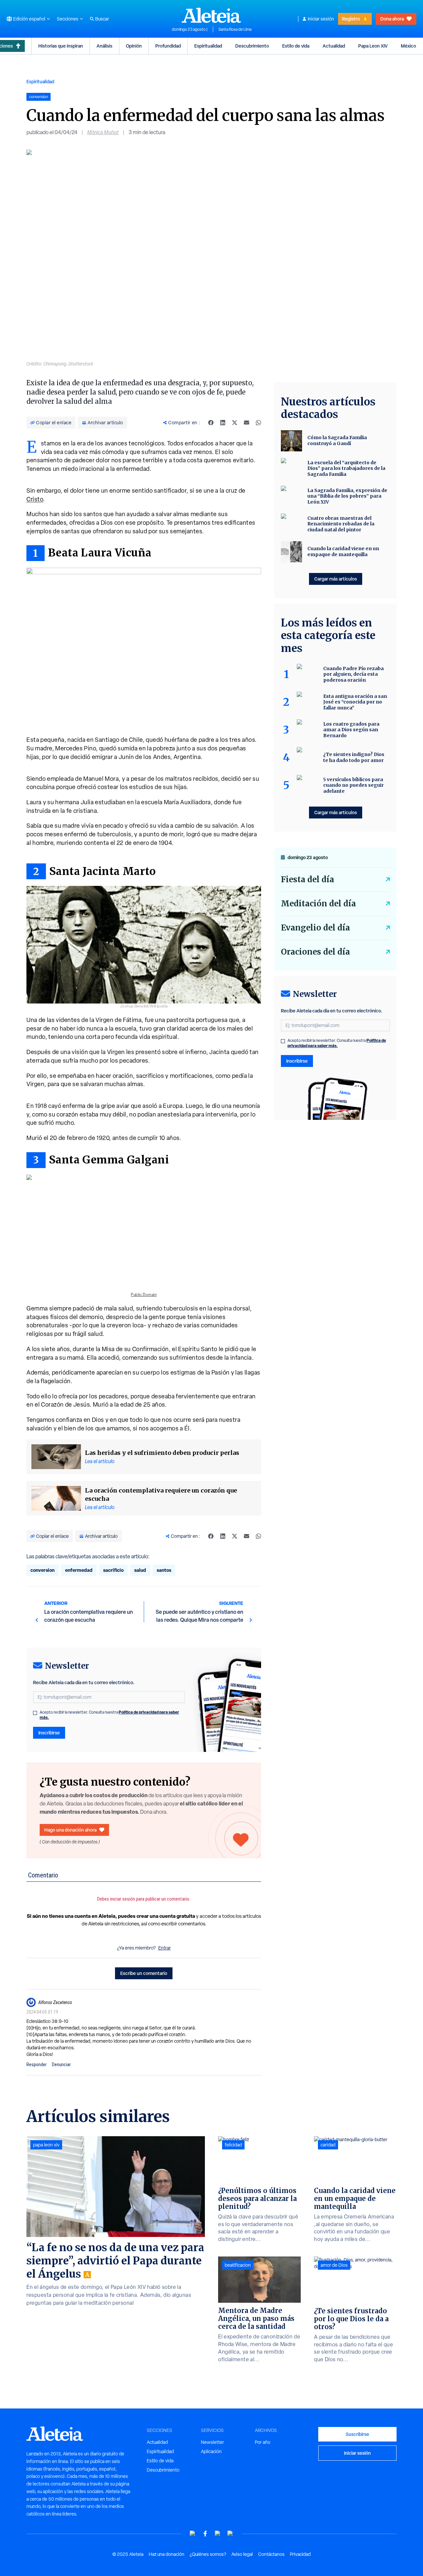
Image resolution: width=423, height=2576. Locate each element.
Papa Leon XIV (373, 46)
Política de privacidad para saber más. (337, 1043)
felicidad (233, 2145)
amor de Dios (334, 2265)
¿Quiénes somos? (208, 2554)
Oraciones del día (315, 952)
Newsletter (212, 2442)
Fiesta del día (308, 879)
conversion (42, 1570)
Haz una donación (167, 2554)
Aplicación (211, 2451)
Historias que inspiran (61, 46)
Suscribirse (357, 2434)
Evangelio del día (315, 928)
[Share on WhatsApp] (258, 423)
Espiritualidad (208, 46)
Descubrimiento (252, 46)
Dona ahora (392, 19)
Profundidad (168, 46)
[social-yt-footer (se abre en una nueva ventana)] (193, 2534)
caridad (328, 2145)
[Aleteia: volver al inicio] (211, 15)
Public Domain (144, 1295)
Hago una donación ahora (70, 1830)
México (408, 46)
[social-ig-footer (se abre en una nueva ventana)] (230, 2534)
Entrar (165, 1948)
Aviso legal (242, 2554)
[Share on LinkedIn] (223, 423)
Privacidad (300, 2554)
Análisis (104, 46)
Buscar (102, 19)
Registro (351, 19)
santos (164, 1570)
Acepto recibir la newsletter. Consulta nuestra (109, 1715)
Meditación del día (318, 904)
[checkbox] (35, 1713)
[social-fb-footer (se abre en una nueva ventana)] (205, 2534)
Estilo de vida (296, 46)
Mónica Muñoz (103, 132)
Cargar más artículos (336, 579)
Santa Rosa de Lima (235, 29)
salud (140, 1570)
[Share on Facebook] (211, 423)
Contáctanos (271, 2554)
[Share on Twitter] (235, 423)
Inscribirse (49, 1733)
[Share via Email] (247, 423)
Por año (263, 2442)
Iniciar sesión (321, 19)
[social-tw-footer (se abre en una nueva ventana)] (218, 2534)
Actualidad (334, 46)
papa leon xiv (46, 2145)
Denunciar (61, 2065)
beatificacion (238, 2265)
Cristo (35, 499)
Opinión (134, 46)
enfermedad (79, 1570)
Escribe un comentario (144, 1973)
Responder (37, 2065)
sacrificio (113, 1570)
